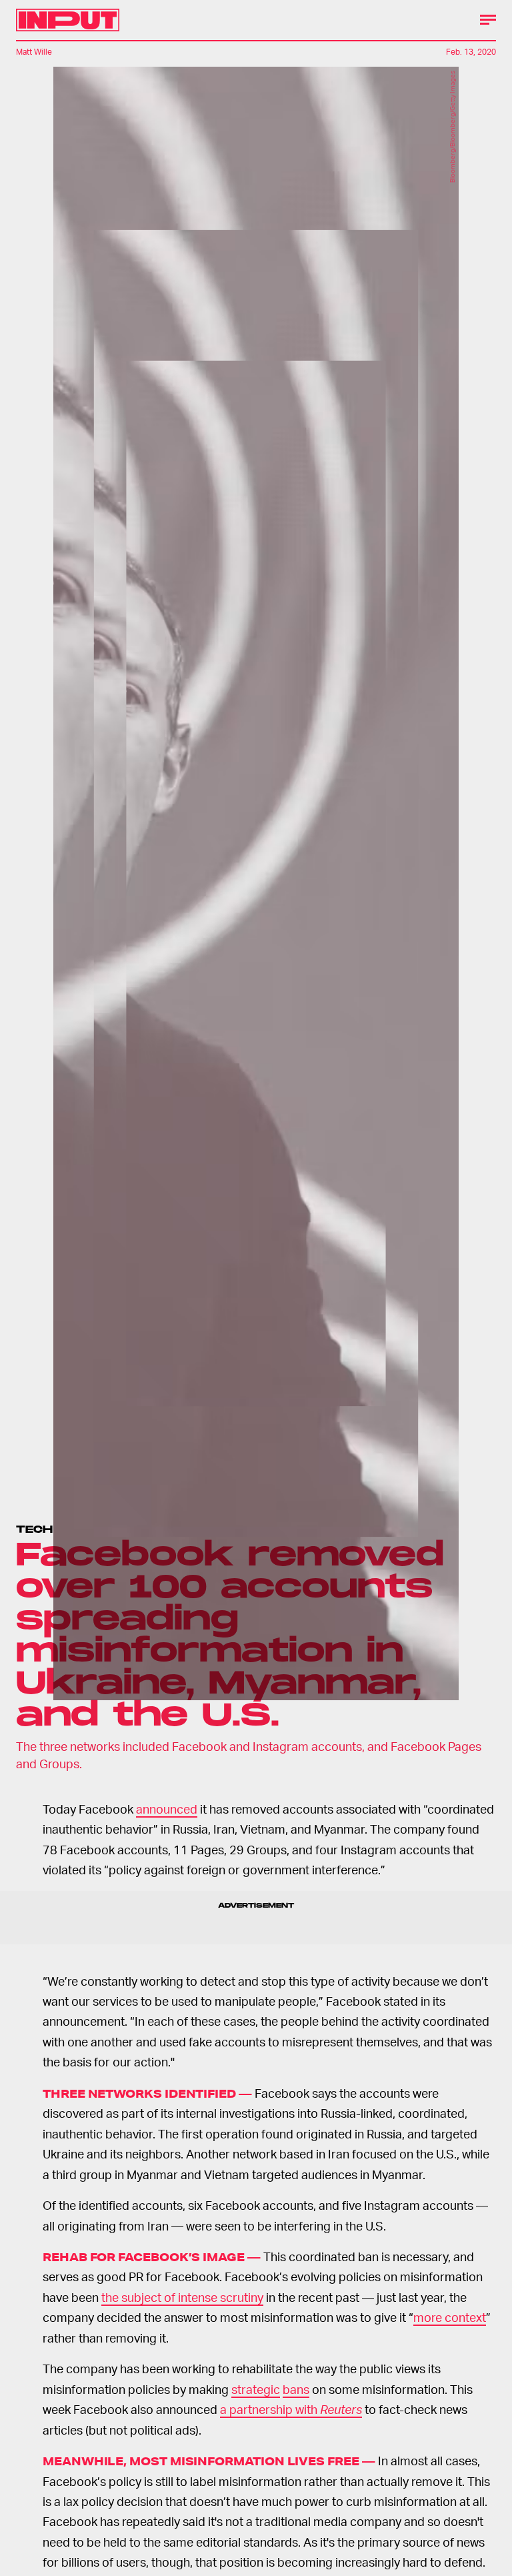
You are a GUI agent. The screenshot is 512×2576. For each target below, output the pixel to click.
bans (296, 2389)
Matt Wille (34, 52)
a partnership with (291, 2409)
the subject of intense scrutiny (182, 2297)
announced (167, 1809)
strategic (256, 2389)
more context (450, 2317)
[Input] (68, 20)
